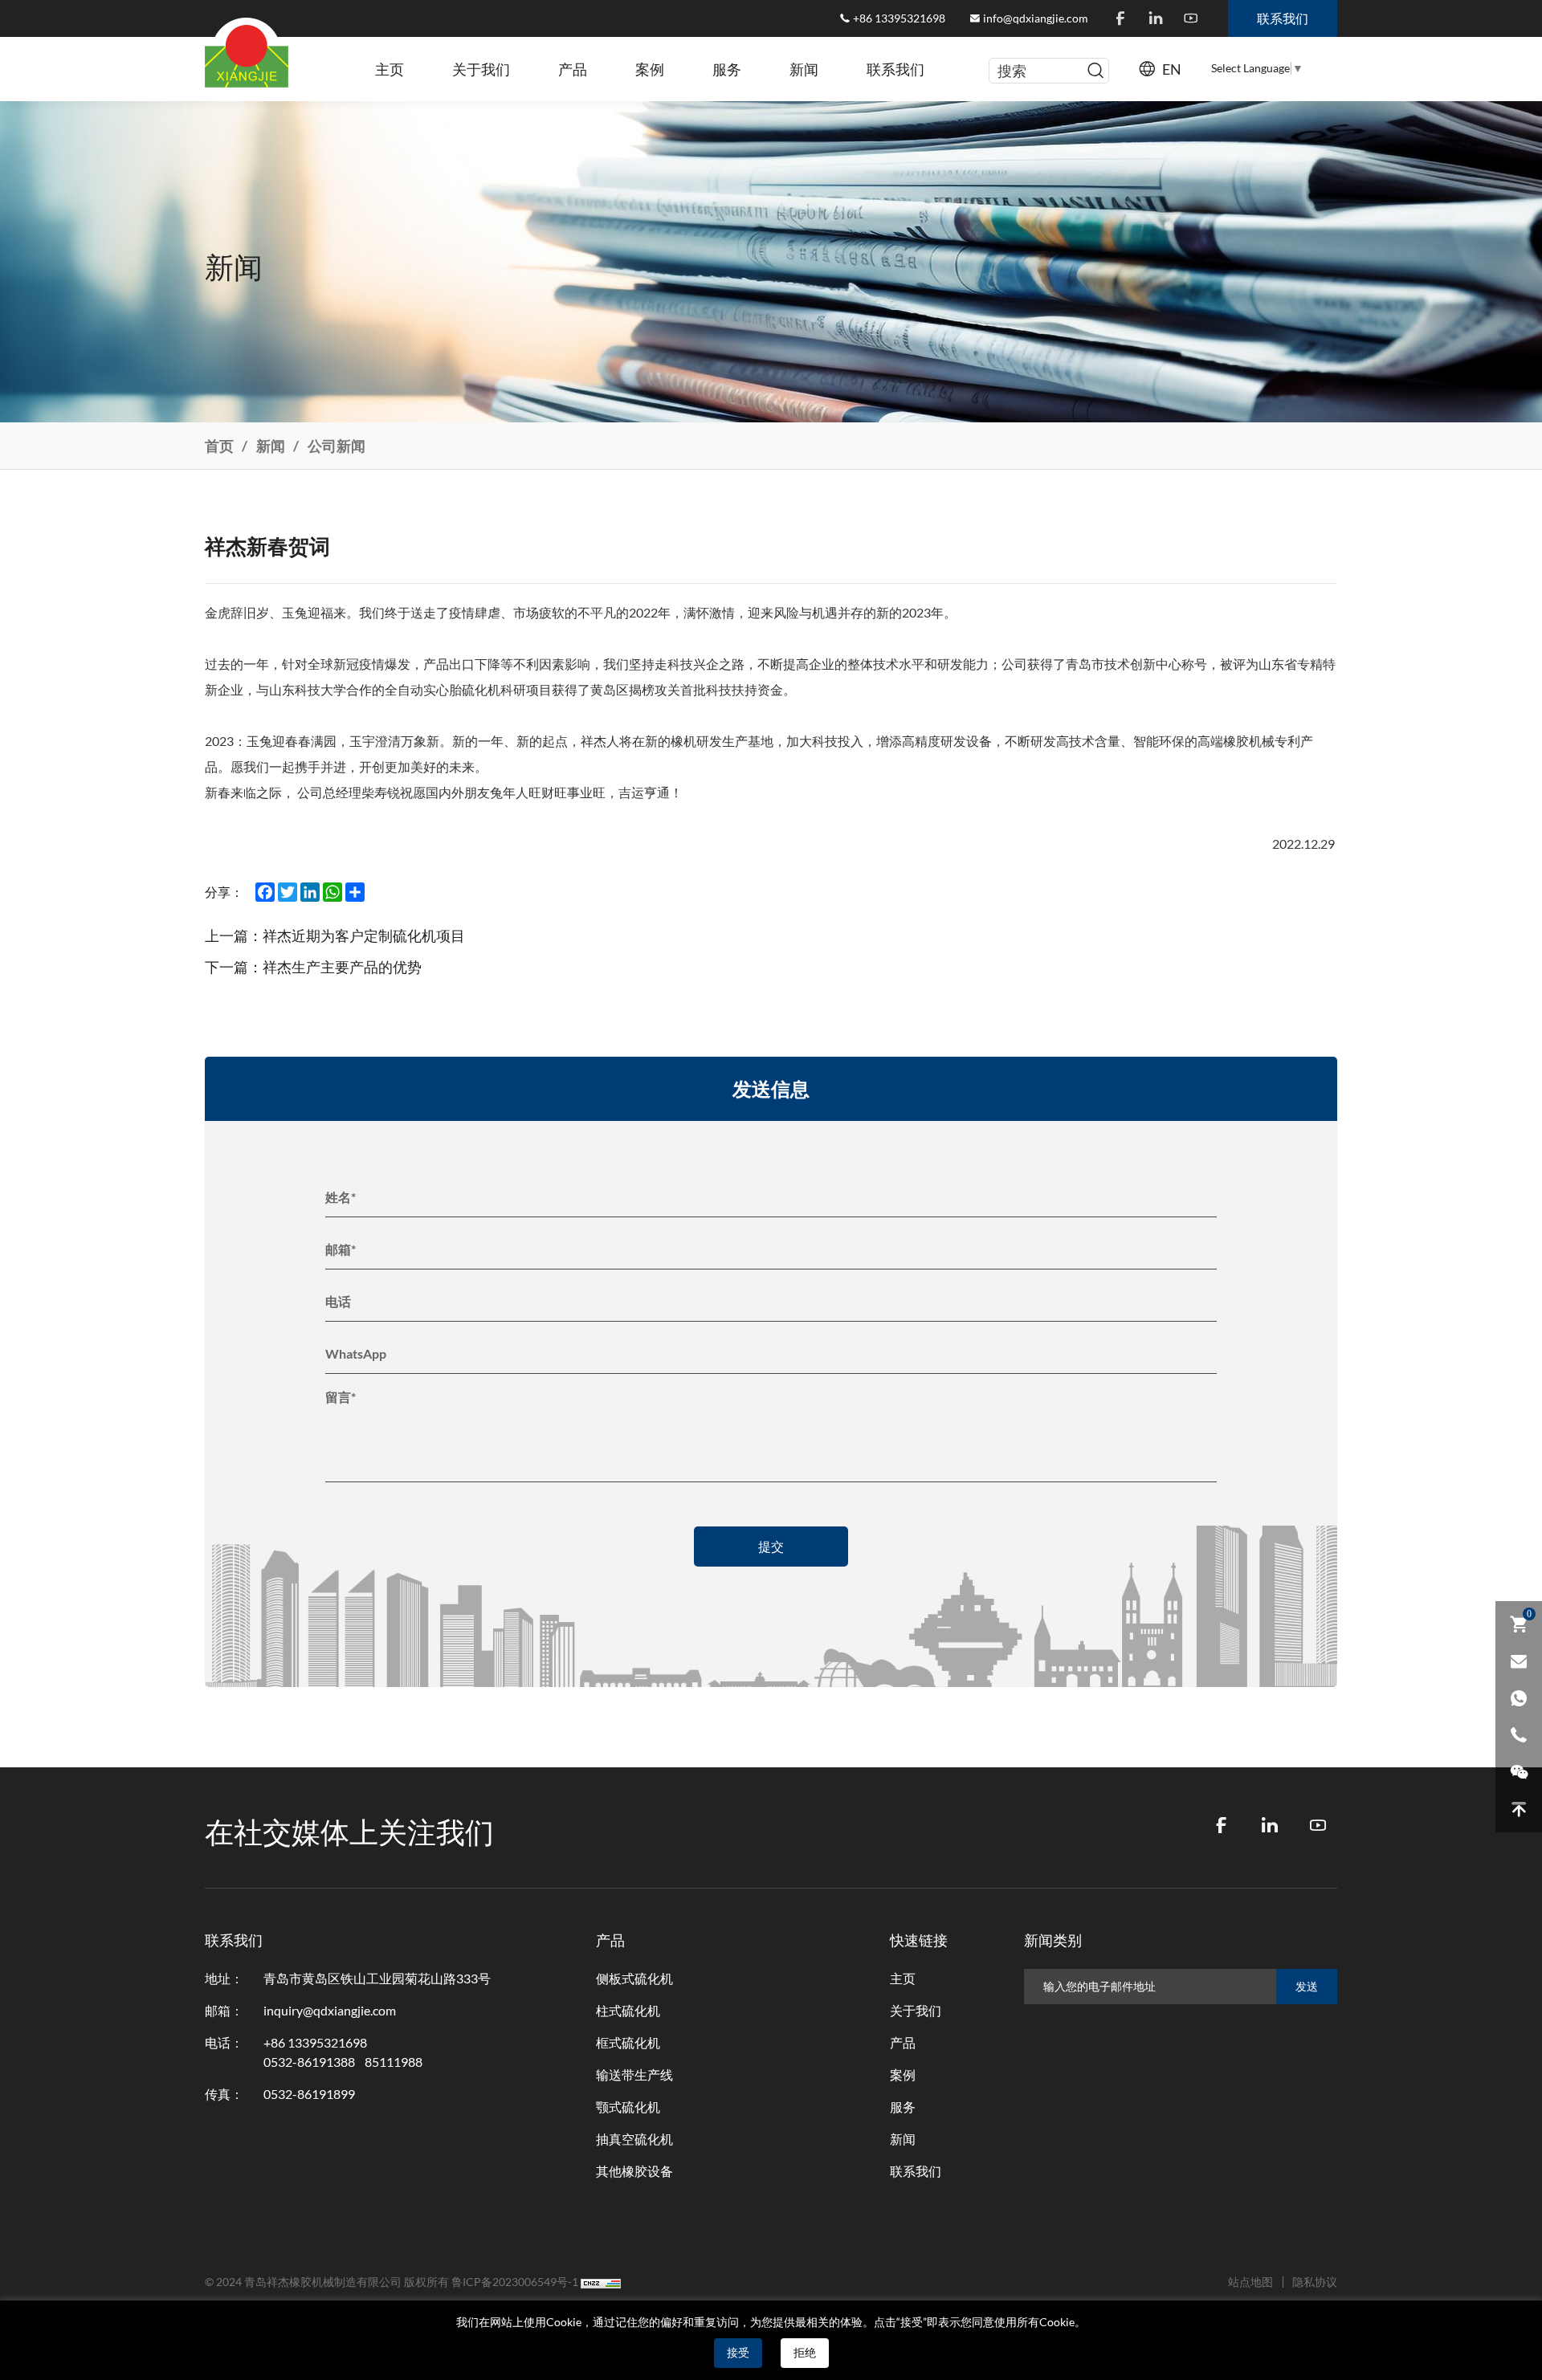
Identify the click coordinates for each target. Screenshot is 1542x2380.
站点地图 (1250, 2282)
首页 (219, 446)
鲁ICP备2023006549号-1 (515, 2282)
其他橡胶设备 (634, 2171)
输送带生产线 (634, 2075)
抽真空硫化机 (634, 2139)
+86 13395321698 (899, 18)
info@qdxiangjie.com (1036, 18)
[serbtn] (1095, 71)
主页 (390, 69)
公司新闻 (337, 446)
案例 (650, 69)
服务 (727, 69)
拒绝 (805, 2353)
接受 (738, 2353)
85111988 (394, 2062)
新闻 (804, 69)
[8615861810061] (1519, 1698)
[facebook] (1120, 18)
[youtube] (1191, 18)
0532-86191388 (309, 2062)
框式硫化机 (628, 2043)
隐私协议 (1315, 2282)
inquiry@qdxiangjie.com (330, 2011)
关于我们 (481, 69)
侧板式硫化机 (634, 1979)
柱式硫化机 (628, 2011)
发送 (1307, 1987)
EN (1172, 69)
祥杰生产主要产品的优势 (342, 967)
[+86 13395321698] (1519, 1735)
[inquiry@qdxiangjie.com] (1519, 1661)
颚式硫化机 (628, 2107)
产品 (573, 69)
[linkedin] (1156, 18)
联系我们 (895, 69)
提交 (771, 1547)
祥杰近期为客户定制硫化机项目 (364, 935)
